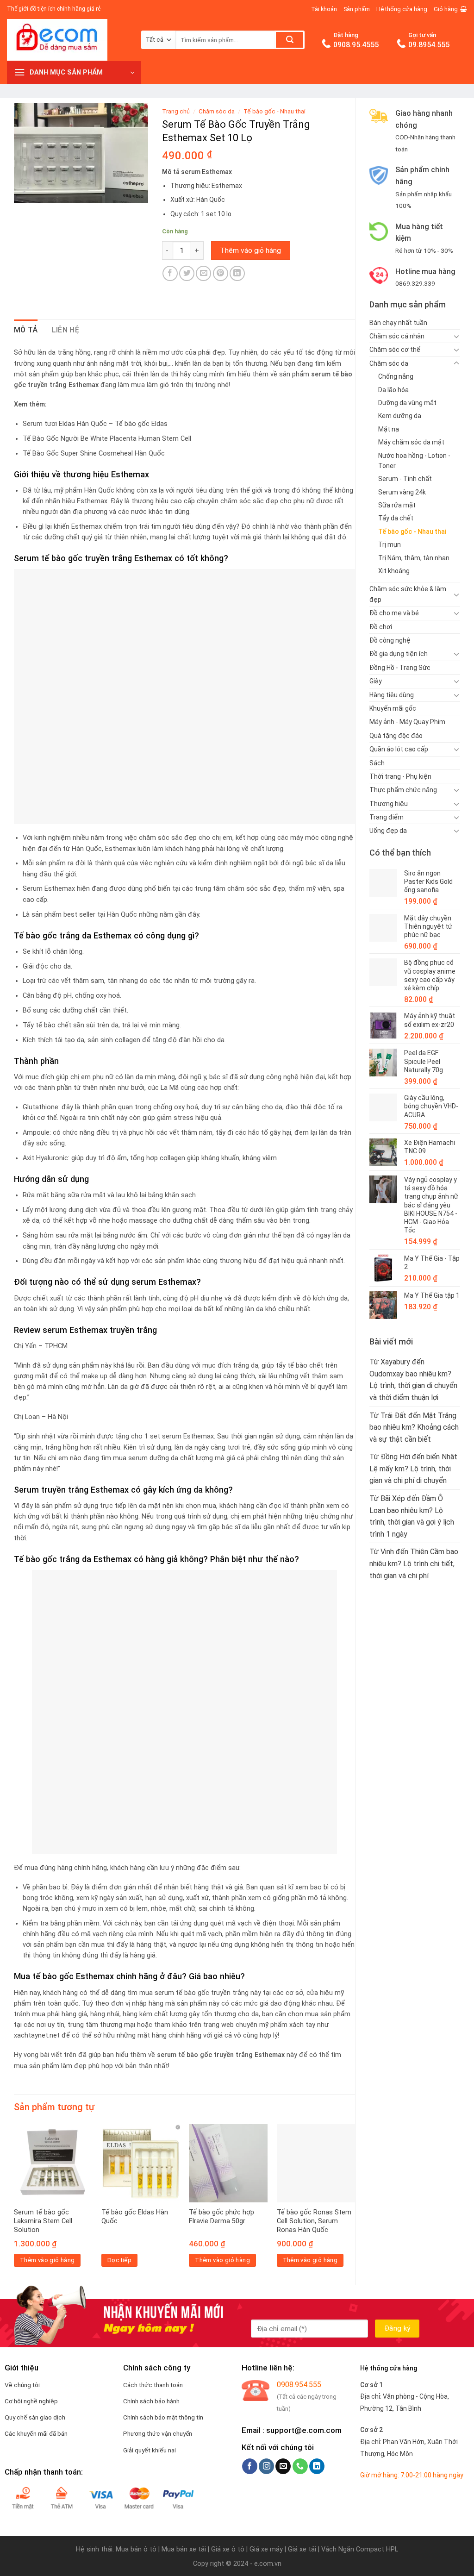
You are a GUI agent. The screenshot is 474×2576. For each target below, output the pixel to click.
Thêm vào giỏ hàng (250, 250)
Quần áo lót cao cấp (399, 749)
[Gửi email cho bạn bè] (203, 273)
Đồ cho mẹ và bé (394, 613)
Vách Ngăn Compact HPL (360, 2549)
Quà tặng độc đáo (396, 736)
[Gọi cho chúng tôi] (300, 2466)
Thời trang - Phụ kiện (400, 776)
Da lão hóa (393, 390)
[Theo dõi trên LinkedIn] (317, 2466)
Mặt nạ (389, 429)
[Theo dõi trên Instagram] (266, 2466)
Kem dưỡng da (400, 416)
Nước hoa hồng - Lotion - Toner (414, 461)
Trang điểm (387, 817)
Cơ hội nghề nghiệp (31, 2401)
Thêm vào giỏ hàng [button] (47, 2260)
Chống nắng (396, 376)
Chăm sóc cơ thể (395, 350)
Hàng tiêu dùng (392, 695)
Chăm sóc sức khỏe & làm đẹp (408, 594)
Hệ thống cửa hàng (402, 9)
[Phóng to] (26, 191)
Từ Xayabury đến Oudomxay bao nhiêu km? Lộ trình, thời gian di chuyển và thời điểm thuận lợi (413, 1380)
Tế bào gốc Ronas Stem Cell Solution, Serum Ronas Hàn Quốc (314, 2221)
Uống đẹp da (388, 831)
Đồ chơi (381, 627)
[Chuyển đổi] (456, 336)
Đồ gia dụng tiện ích (399, 654)
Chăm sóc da (389, 363)
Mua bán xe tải (184, 2549)
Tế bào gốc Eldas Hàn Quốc (135, 2217)
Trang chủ (176, 111)
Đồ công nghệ (390, 640)
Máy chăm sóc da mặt (411, 442)
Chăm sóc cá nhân (397, 336)
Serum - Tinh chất (405, 479)
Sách (377, 763)
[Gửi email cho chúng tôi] (283, 2466)
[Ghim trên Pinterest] (221, 273)
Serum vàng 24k (402, 492)
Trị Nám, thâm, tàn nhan (414, 558)
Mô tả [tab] (26, 330)
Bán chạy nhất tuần (398, 323)
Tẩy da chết (396, 518)
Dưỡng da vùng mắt (407, 403)
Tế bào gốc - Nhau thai (412, 531)
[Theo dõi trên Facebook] (250, 2466)
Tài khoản (324, 9)
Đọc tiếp (119, 2260)
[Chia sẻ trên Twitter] (187, 273)
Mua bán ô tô (136, 2549)
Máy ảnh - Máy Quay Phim (407, 722)
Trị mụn (390, 544)
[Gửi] (290, 40)
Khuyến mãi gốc (393, 708)
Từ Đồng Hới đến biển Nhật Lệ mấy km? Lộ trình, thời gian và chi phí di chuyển (413, 1469)
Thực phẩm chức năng (403, 790)
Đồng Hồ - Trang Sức (400, 668)
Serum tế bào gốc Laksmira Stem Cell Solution (43, 2221)
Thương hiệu (389, 804)
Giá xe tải (302, 2549)
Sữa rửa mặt (397, 505)
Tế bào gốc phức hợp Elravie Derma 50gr (221, 2217)
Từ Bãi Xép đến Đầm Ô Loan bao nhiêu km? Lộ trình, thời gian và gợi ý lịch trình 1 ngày (412, 1516)
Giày (376, 681)
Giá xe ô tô (228, 2549)
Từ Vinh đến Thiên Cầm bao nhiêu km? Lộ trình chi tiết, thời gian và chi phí (414, 1563)
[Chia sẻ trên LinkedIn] (237, 273)
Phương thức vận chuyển (158, 2433)
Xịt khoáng (394, 571)
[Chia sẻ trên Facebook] (170, 273)
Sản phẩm (357, 9)
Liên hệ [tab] (65, 330)
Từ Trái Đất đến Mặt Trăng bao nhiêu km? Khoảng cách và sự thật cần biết (414, 1427)
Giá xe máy (267, 2549)
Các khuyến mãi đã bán (36, 2433)
